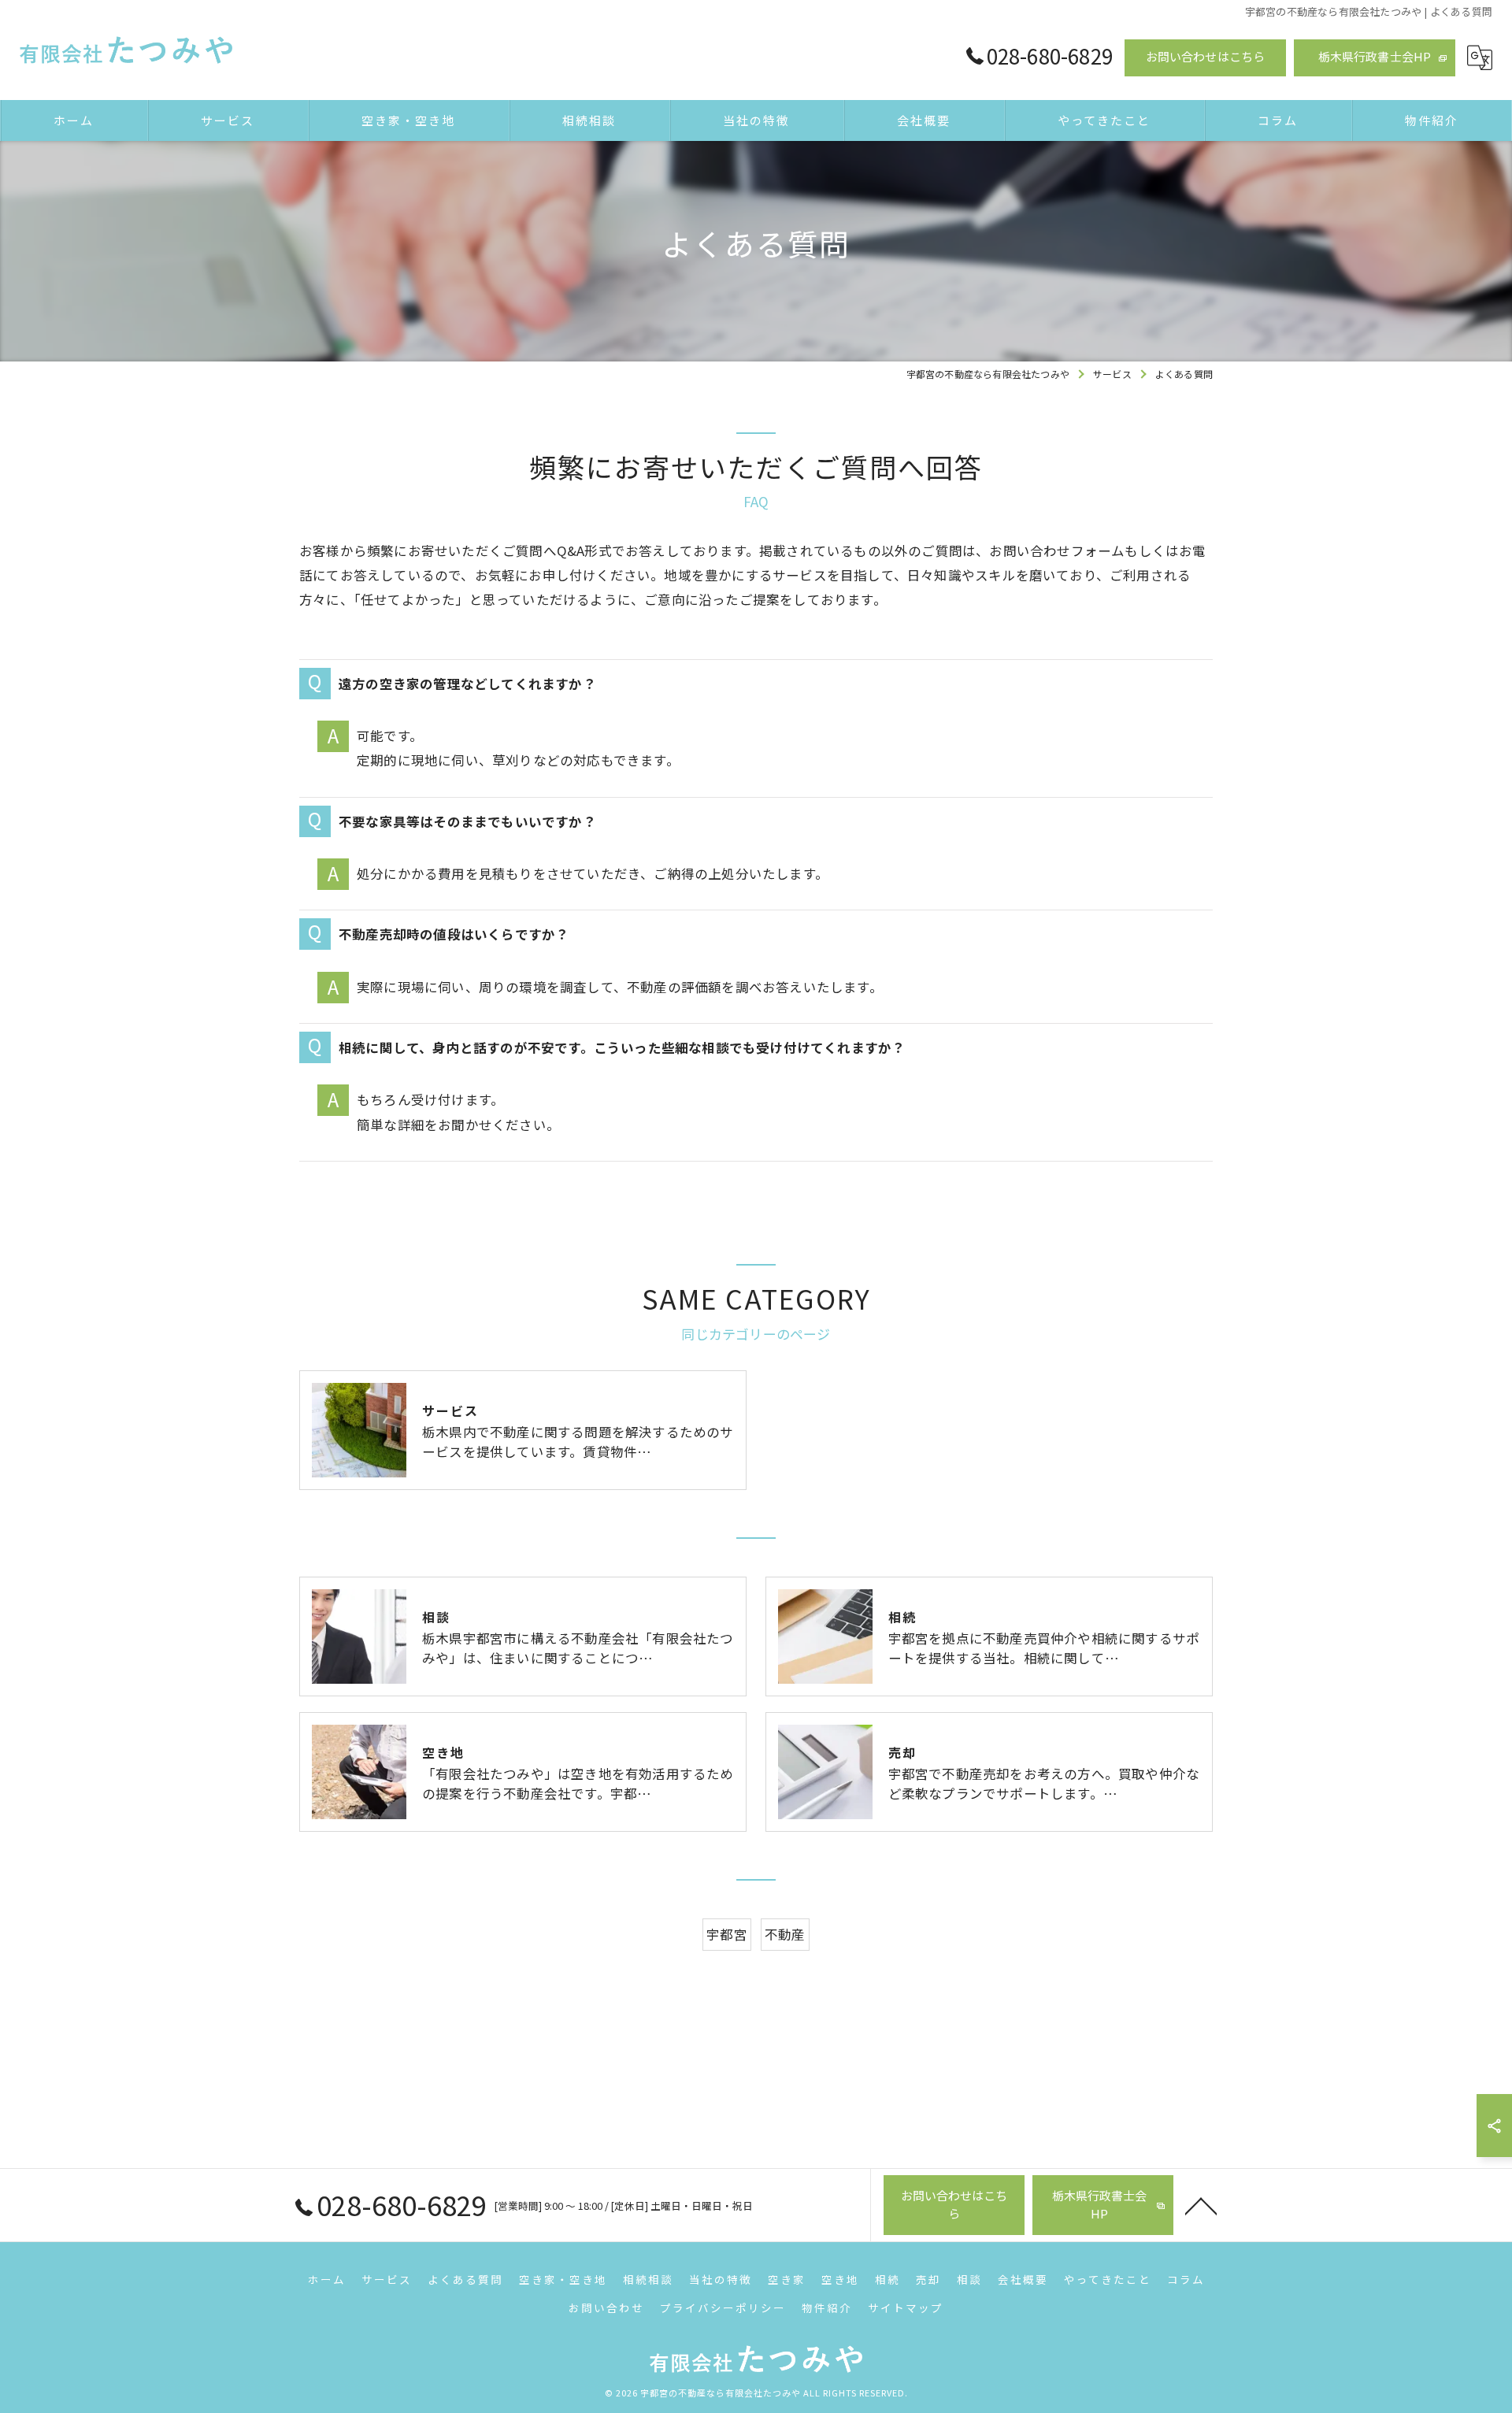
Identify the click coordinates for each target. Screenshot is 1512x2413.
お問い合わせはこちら (1206, 56)
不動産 (785, 1934)
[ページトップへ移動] (1201, 2205)
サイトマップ (906, 2307)
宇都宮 (727, 1934)
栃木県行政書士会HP (1375, 56)
